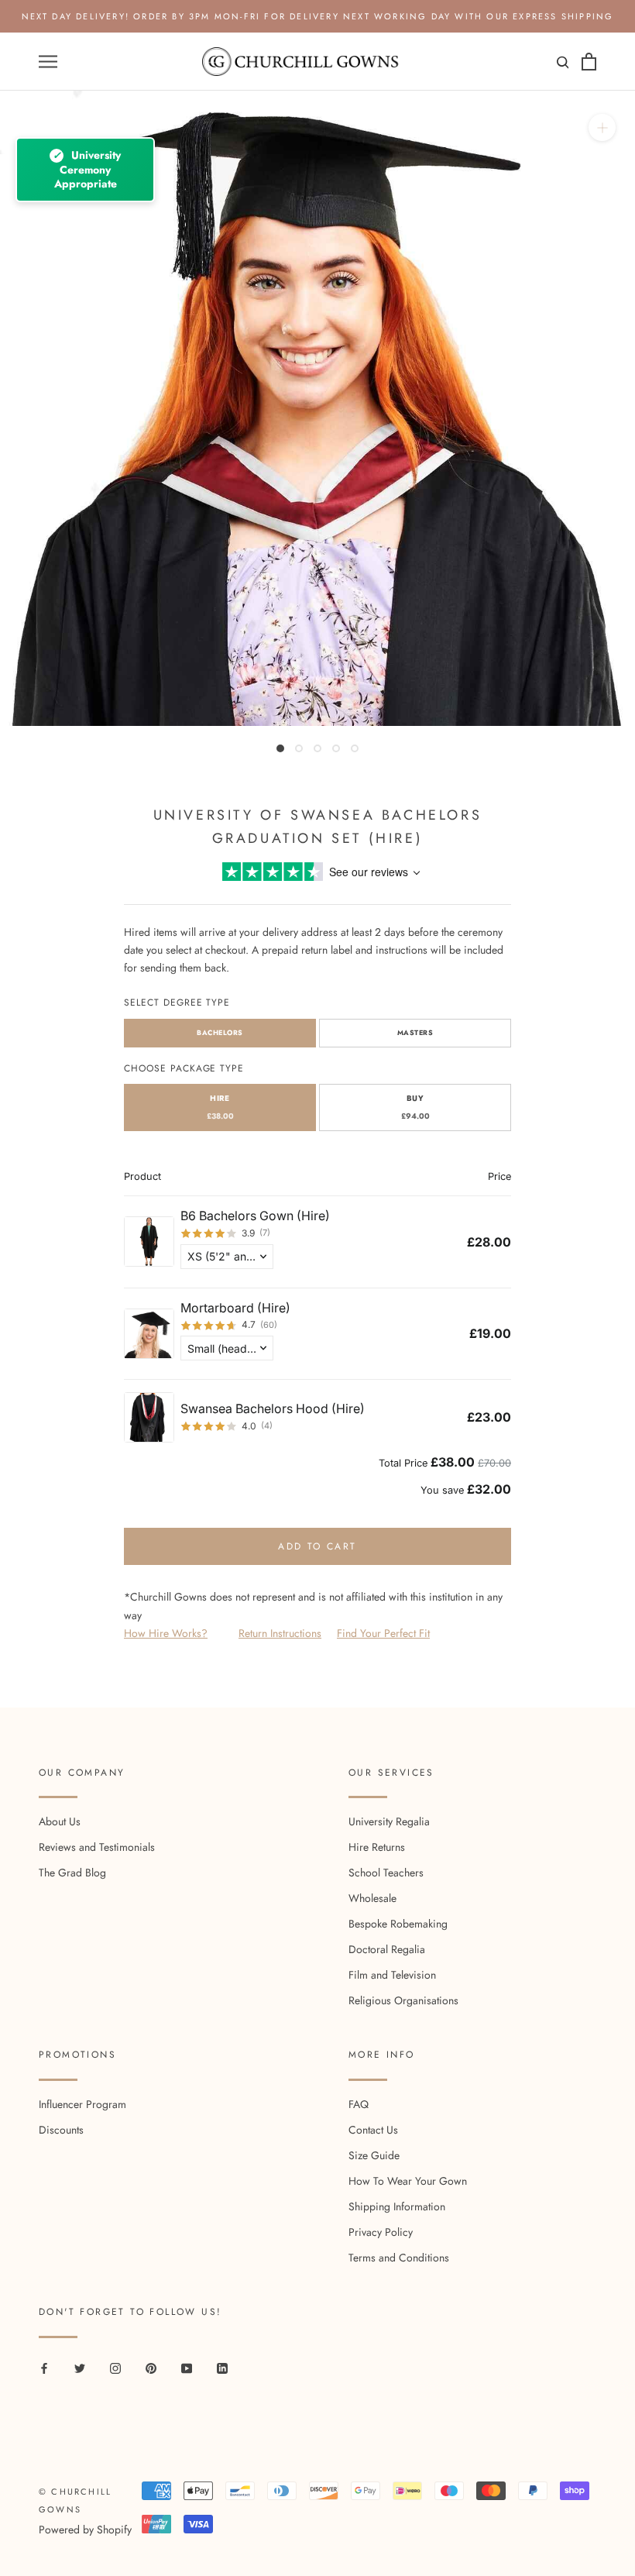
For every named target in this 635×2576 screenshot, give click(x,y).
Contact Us (373, 2130)
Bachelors (220, 1032)
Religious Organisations (403, 2000)
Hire (220, 1107)
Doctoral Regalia (387, 1949)
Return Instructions (280, 1633)
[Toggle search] (561, 65)
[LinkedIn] (222, 2367)
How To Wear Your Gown (408, 2181)
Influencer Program (82, 2104)
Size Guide (374, 2155)
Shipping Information (397, 2206)
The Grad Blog (72, 1873)
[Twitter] (80, 2367)
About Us (60, 1821)
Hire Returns (377, 1847)
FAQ (359, 2104)
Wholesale (372, 1898)
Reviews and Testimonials (97, 1847)
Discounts (61, 2130)
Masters (415, 1032)
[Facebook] (44, 2367)
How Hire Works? (166, 1633)
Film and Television (392, 1975)
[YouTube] (187, 2367)
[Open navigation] (48, 62)
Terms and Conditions (399, 2258)
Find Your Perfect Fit (383, 1633)
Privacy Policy (381, 2232)
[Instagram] (115, 2367)
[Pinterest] (151, 2367)
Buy (415, 1107)
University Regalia (389, 1821)
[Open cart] (589, 62)
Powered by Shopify (85, 2530)
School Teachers (386, 1873)
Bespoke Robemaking (398, 1924)
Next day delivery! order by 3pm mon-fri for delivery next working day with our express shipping (318, 16)
